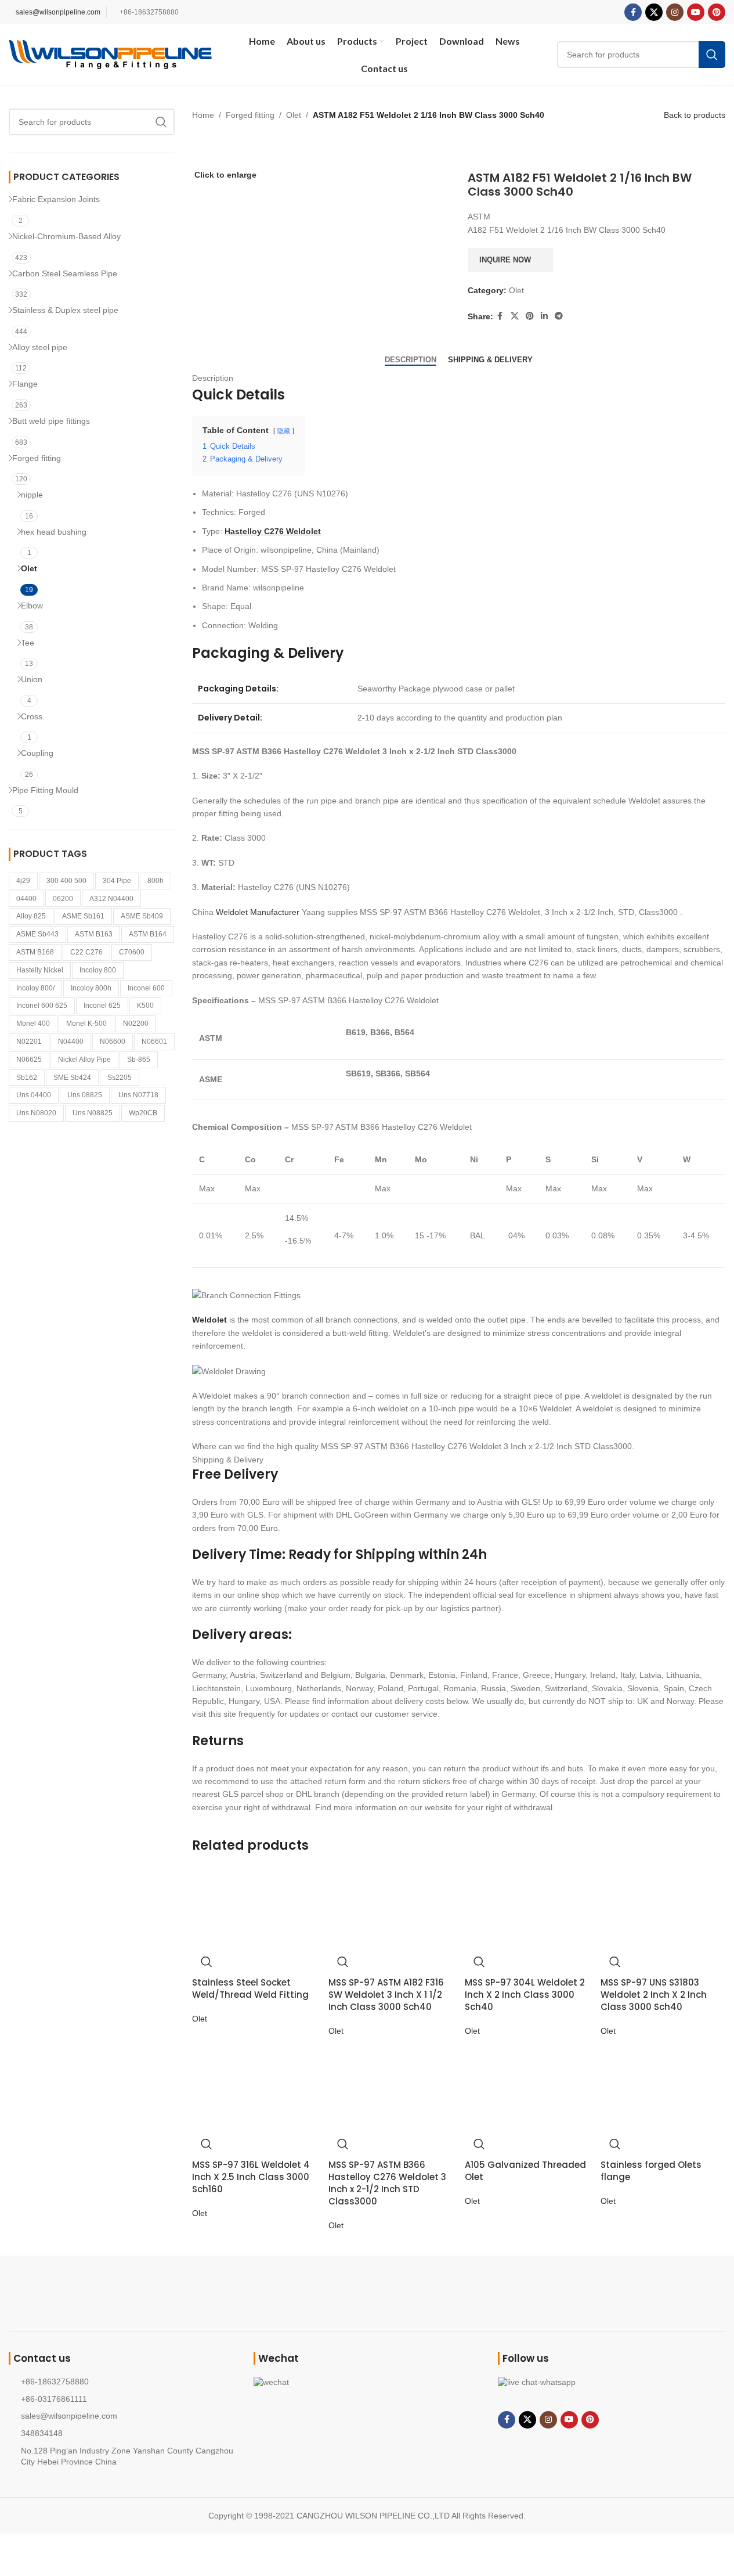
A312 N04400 (111, 899)
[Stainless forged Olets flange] (641, 2088)
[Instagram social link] (675, 12)
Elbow (32, 606)
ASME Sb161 (83, 916)
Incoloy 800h (91, 988)
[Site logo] (110, 54)
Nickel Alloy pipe (84, 1060)
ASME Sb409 (142, 916)
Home (203, 115)
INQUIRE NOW (505, 260)
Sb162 (27, 1078)
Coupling (37, 753)
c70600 (132, 952)
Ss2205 (120, 1078)
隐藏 (284, 431)
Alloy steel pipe (40, 347)
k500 (145, 1006)
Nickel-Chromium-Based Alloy (66, 236)
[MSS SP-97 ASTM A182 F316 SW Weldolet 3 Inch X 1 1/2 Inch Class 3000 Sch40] (369, 1906)
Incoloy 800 (98, 970)
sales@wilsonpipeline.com (58, 12)
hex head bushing (54, 532)
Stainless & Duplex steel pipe (65, 310)
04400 (26, 899)
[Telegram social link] (559, 316)
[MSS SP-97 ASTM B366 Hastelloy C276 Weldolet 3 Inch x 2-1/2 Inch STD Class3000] (369, 2088)
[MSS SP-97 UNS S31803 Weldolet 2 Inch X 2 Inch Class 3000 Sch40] (641, 1906)
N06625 (29, 1060)
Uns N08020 (36, 1113)
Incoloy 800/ (35, 988)
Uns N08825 (93, 1113)
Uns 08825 (85, 1095)
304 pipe (117, 881)
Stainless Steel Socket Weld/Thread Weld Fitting (250, 1988)
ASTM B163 (94, 934)
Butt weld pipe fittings (51, 421)
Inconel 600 (146, 988)
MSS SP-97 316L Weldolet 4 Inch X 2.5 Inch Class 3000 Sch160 (251, 2177)
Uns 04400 (34, 1095)
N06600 (113, 1042)
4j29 (23, 881)
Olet (29, 568)
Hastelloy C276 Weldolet (273, 531)
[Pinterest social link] (717, 12)
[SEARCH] (161, 122)
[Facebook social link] (633, 12)
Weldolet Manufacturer (258, 912)
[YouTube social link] (696, 12)
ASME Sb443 (37, 934)
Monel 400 (33, 1024)
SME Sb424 (72, 1078)
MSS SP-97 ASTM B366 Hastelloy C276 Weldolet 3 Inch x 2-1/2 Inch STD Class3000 (387, 2183)
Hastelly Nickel (40, 970)
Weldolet (209, 1320)
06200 (63, 899)
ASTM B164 (148, 934)
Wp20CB (143, 1113)
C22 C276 (86, 952)
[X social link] (654, 12)
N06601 (154, 1042)
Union (32, 679)
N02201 (29, 1042)
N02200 (136, 1024)
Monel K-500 (86, 1024)
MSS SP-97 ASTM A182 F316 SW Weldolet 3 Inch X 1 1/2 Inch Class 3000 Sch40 (386, 1995)
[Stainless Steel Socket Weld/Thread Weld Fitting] (232, 1906)
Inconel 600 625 (42, 1006)
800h (156, 881)
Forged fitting (37, 458)
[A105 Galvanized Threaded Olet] (505, 2088)
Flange (25, 384)
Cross (32, 716)
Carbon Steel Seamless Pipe (65, 273)
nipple (32, 495)
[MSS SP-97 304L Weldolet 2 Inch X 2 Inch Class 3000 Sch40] (505, 1906)
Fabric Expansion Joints (56, 199)
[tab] (411, 359)
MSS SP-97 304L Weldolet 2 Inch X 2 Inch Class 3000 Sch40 (525, 1995)
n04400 (71, 1042)
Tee (28, 643)
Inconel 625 (102, 1006)
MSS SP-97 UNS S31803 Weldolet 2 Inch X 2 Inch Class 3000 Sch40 (654, 1995)
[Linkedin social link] (544, 316)
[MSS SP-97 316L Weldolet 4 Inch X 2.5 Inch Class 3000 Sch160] (232, 2088)
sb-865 (139, 1060)
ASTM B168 (35, 952)
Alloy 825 (31, 916)
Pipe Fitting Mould (45, 790)
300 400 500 (66, 881)
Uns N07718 (138, 1095)
